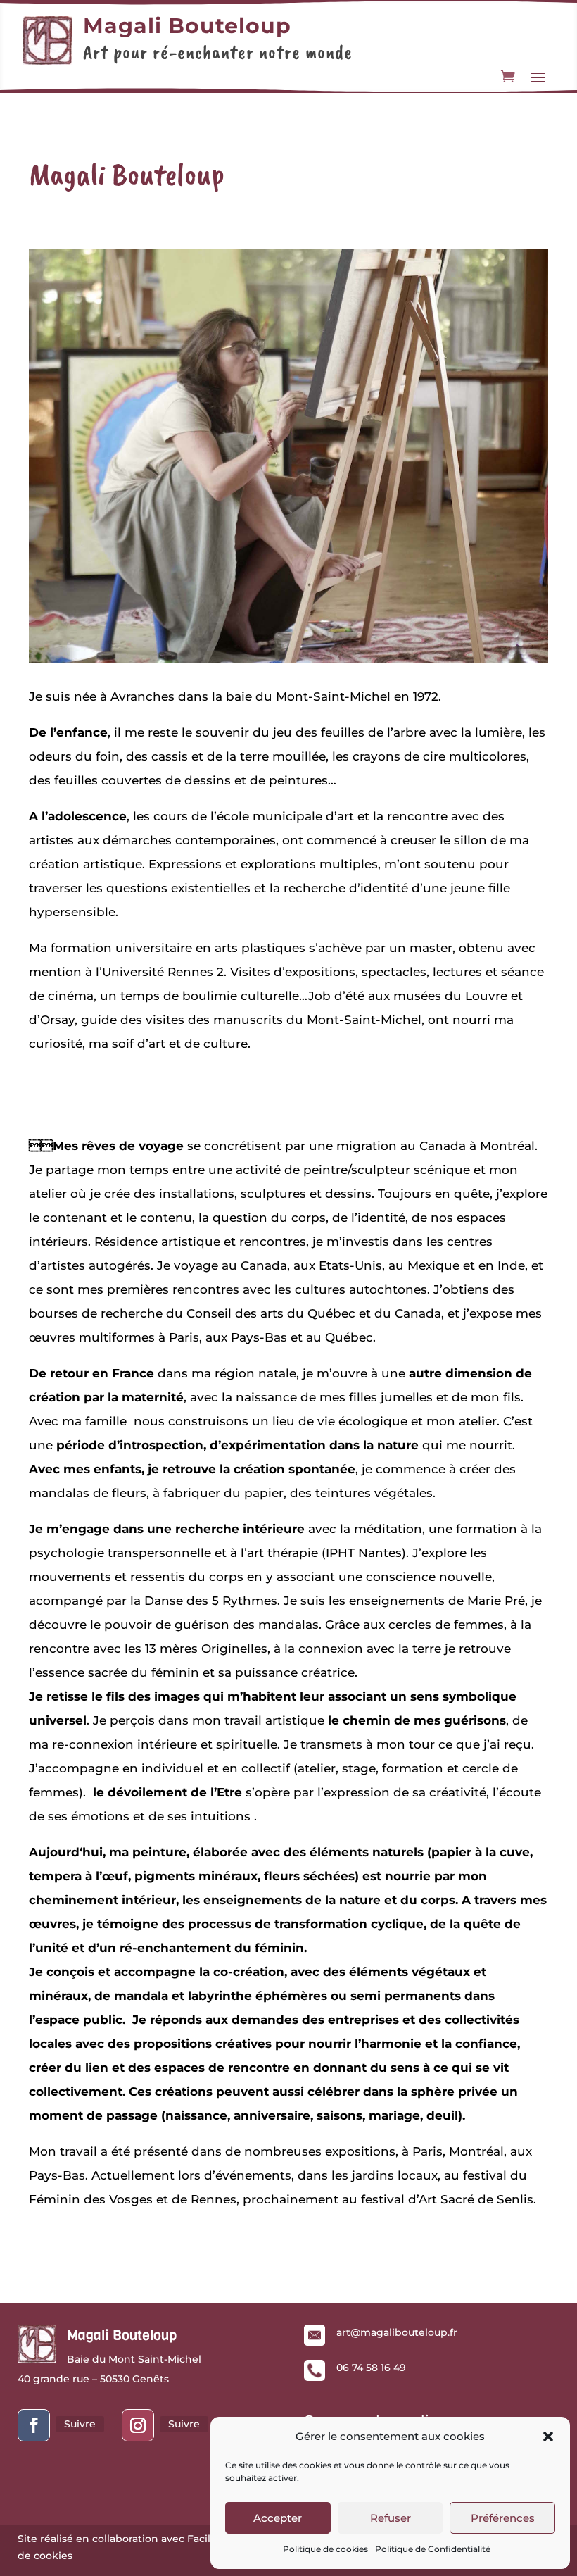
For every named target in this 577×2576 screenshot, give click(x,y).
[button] (548, 2437)
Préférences (503, 2518)
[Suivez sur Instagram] (138, 2425)
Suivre (80, 2424)
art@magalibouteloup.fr (397, 2332)
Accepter (278, 2518)
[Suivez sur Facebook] (34, 2425)
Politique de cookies (325, 2549)
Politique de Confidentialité (433, 2549)
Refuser (391, 2518)
